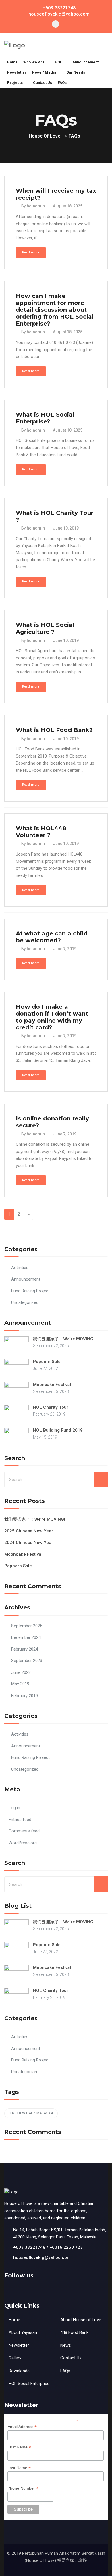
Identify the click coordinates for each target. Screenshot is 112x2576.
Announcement (26, 1279)
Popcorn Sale (47, 1362)
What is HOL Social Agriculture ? (45, 628)
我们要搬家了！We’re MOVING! (64, 1339)
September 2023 (27, 1661)
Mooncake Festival (52, 1385)
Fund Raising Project (30, 1291)
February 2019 (25, 1696)
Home (14, 2320)
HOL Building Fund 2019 (58, 1430)
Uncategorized (25, 1302)
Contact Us (71, 2358)
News (66, 2345)
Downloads (19, 2371)
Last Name (19, 2468)
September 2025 (27, 1626)
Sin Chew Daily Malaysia (31, 2113)
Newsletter (19, 2345)
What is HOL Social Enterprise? (45, 418)
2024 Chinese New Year (29, 1543)
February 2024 (25, 1649)
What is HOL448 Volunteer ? (41, 832)
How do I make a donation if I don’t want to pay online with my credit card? (52, 1017)
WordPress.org (23, 1843)
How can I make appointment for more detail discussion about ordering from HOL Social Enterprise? (55, 310)
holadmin (36, 206)
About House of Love (81, 2320)
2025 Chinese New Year (29, 1531)
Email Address (22, 2427)
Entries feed (20, 1820)
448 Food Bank (74, 2332)
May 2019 (20, 1684)
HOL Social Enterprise (29, 2384)
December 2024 (26, 1637)
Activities (20, 1268)
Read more (31, 252)
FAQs (65, 2371)
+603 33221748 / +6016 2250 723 (48, 2247)
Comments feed (24, 1831)
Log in (14, 1808)
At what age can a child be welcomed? (52, 937)
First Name (19, 2447)
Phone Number (23, 2488)
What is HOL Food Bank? (54, 730)
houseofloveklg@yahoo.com (42, 2257)
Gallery (15, 2358)
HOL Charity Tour (51, 1407)
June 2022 (21, 1672)
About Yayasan (23, 2332)
